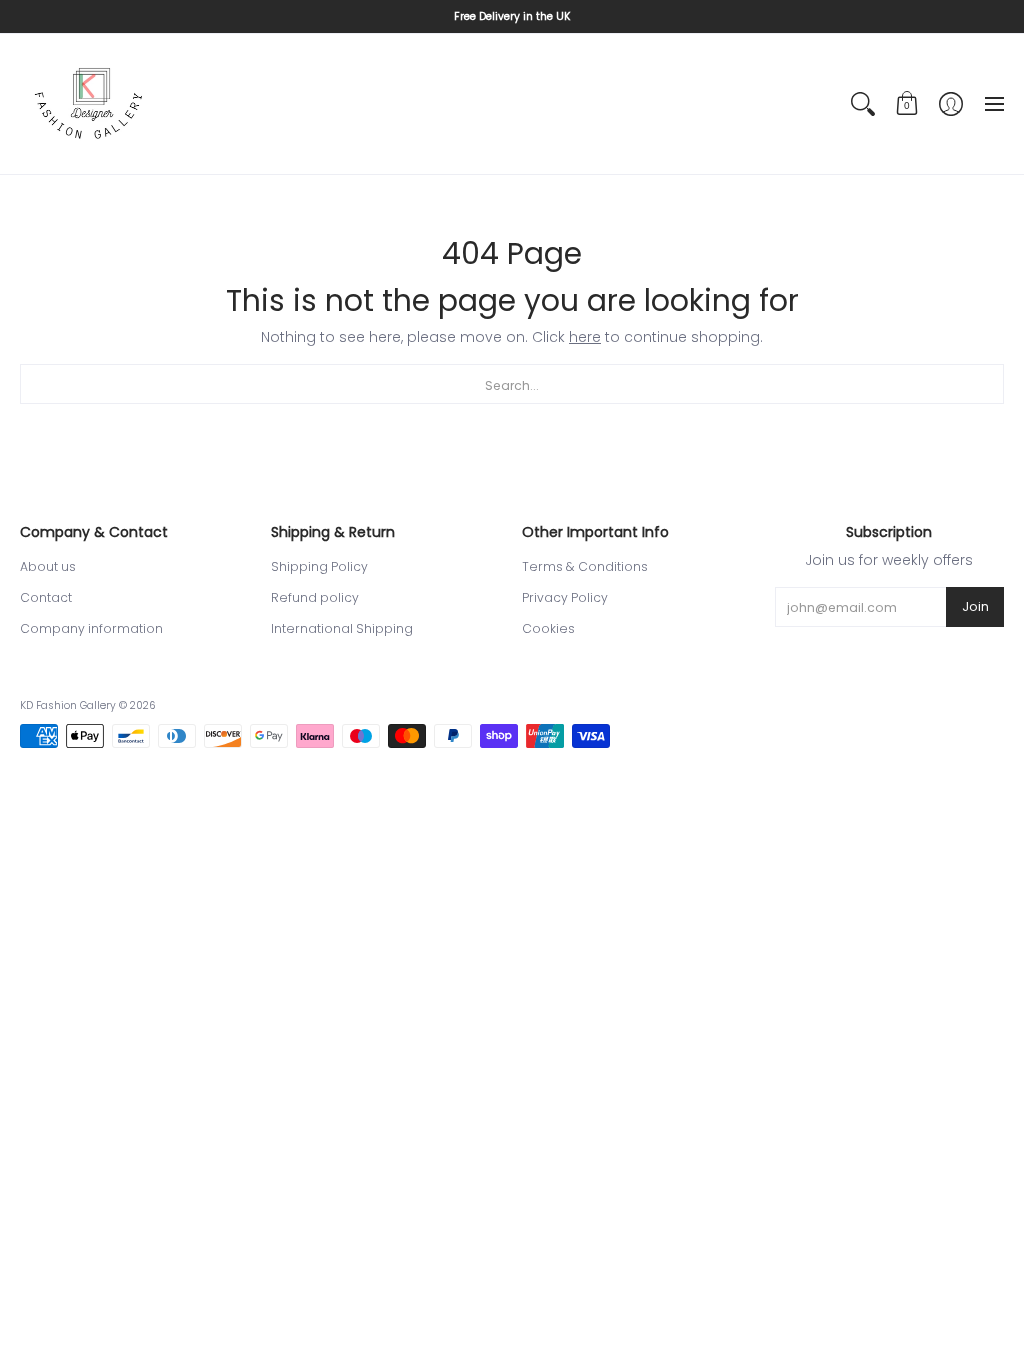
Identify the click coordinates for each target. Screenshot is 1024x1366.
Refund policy (315, 597)
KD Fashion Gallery (68, 705)
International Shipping (342, 628)
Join (975, 606)
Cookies (548, 628)
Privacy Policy (565, 597)
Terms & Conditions (585, 566)
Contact (46, 597)
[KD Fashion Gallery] (90, 104)
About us (48, 566)
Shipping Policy (319, 566)
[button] (907, 104)
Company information (91, 628)
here (585, 337)
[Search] (863, 104)
